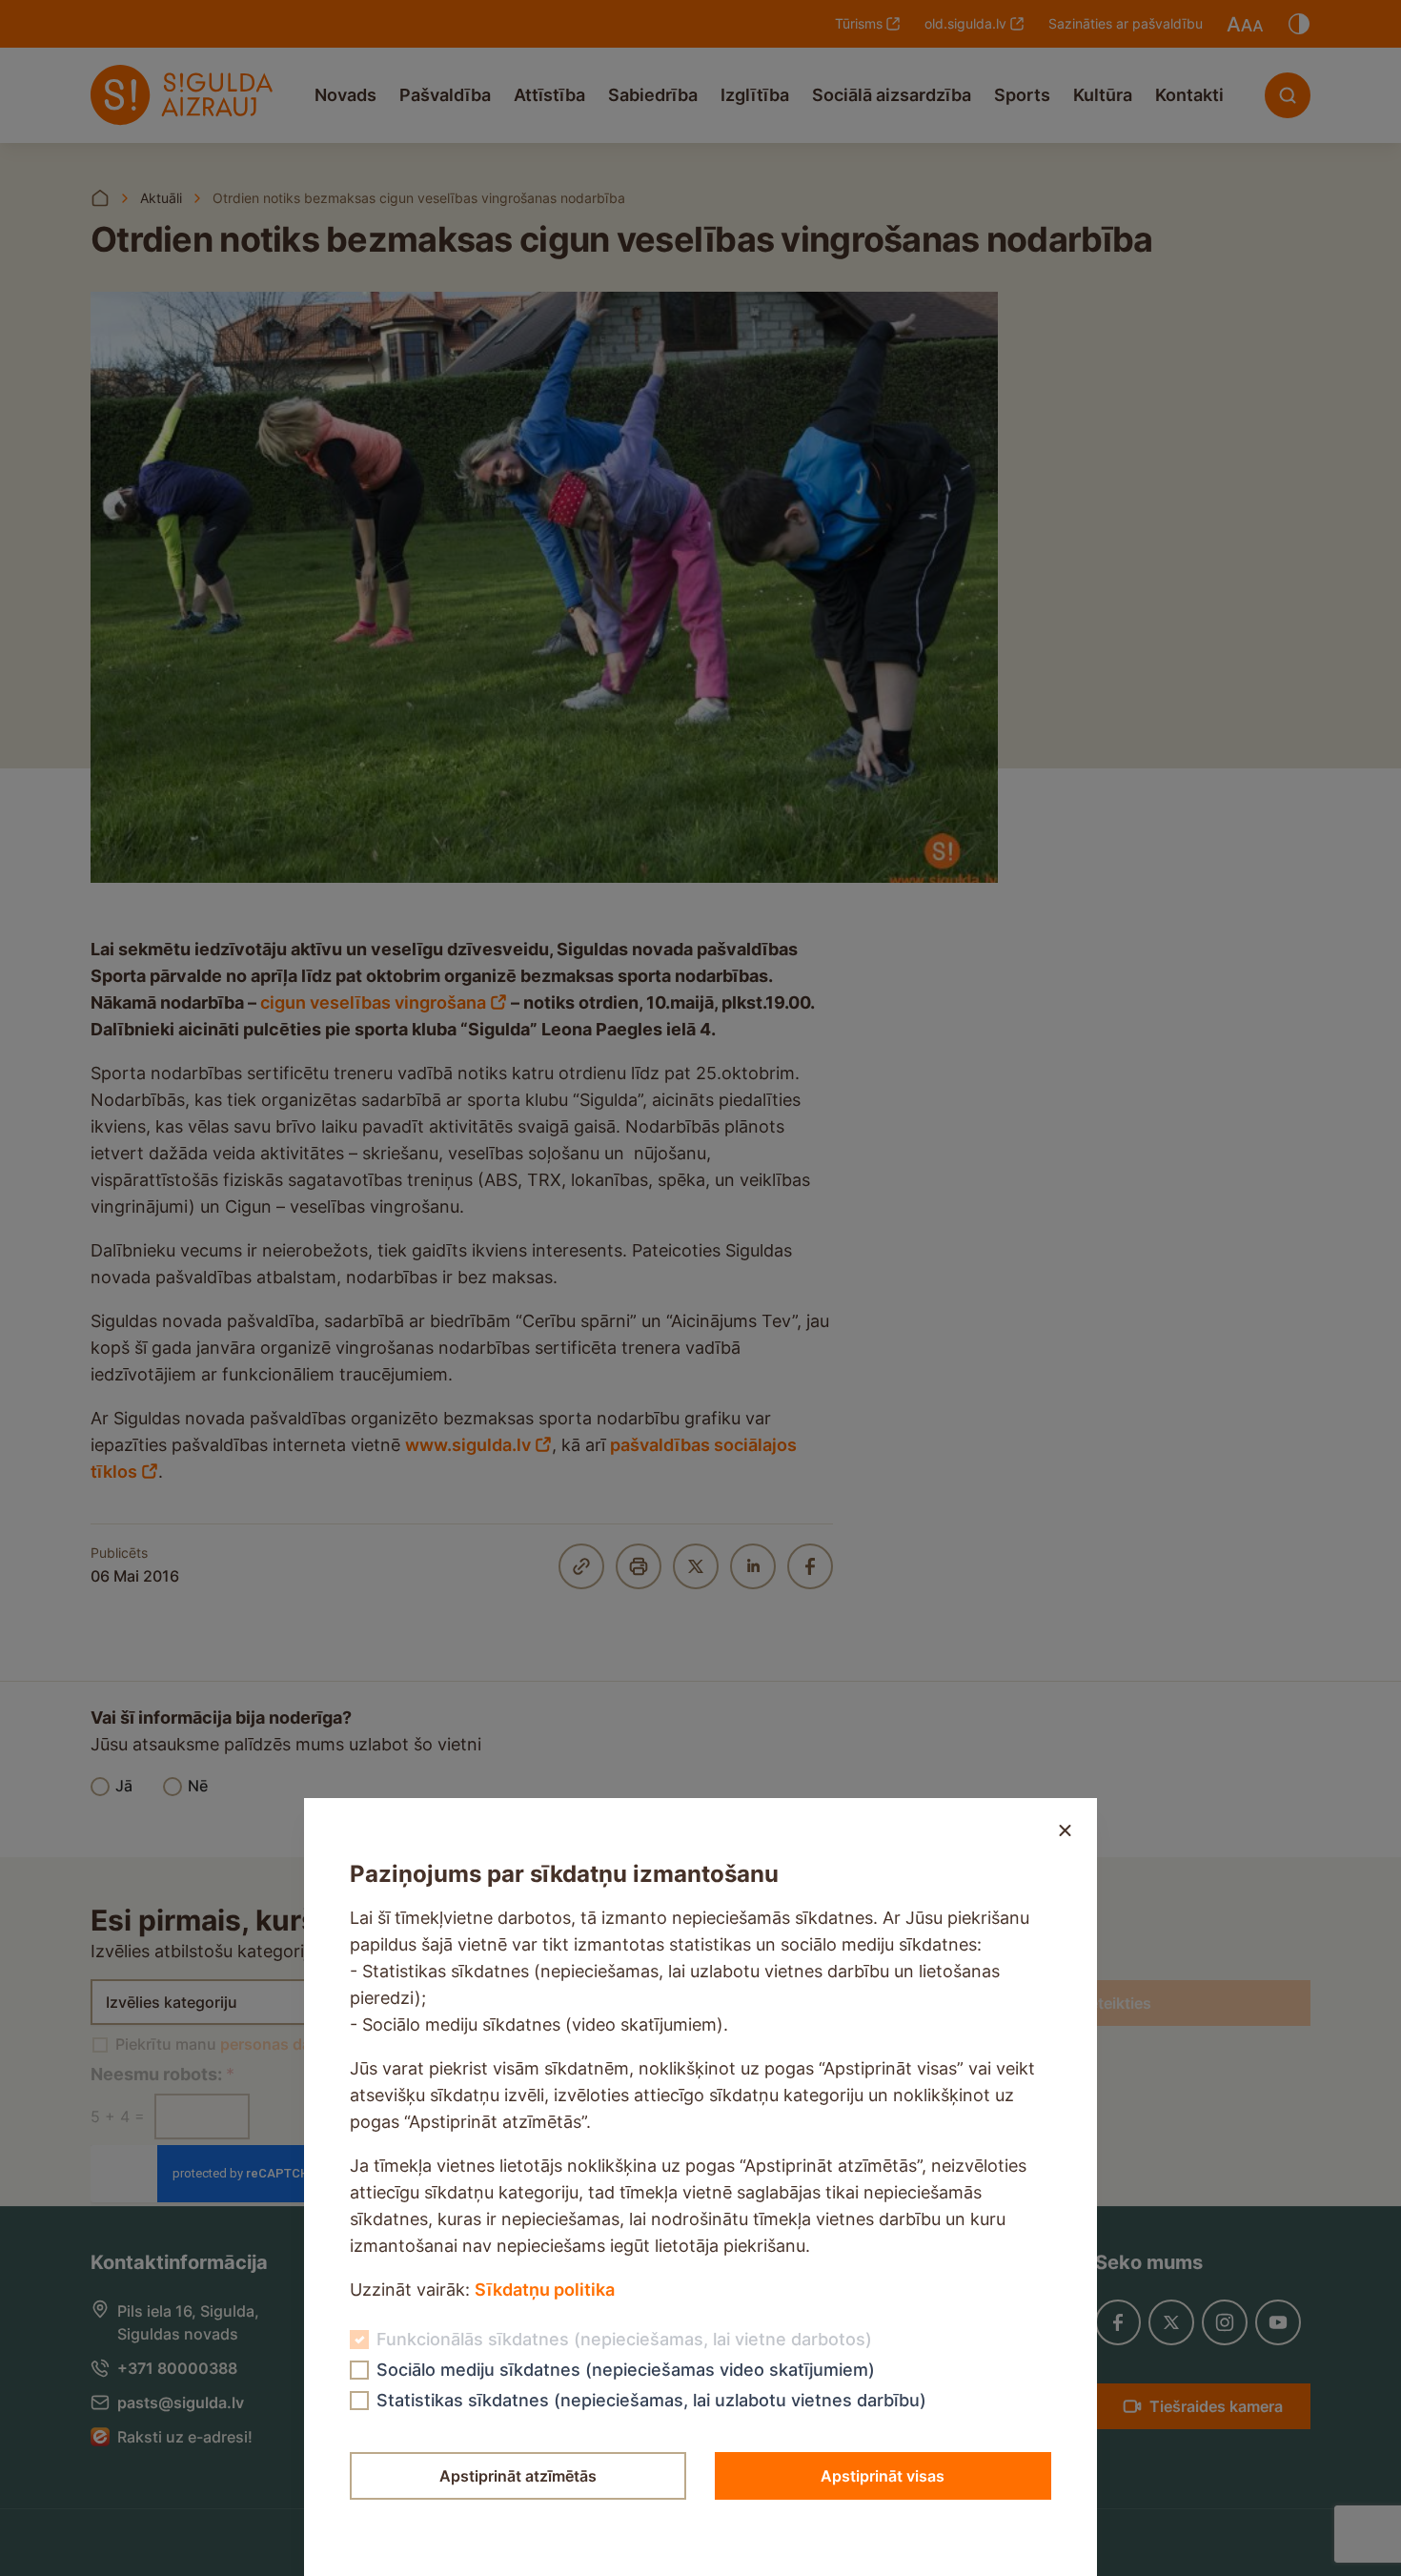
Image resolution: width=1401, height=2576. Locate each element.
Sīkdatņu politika (545, 2290)
